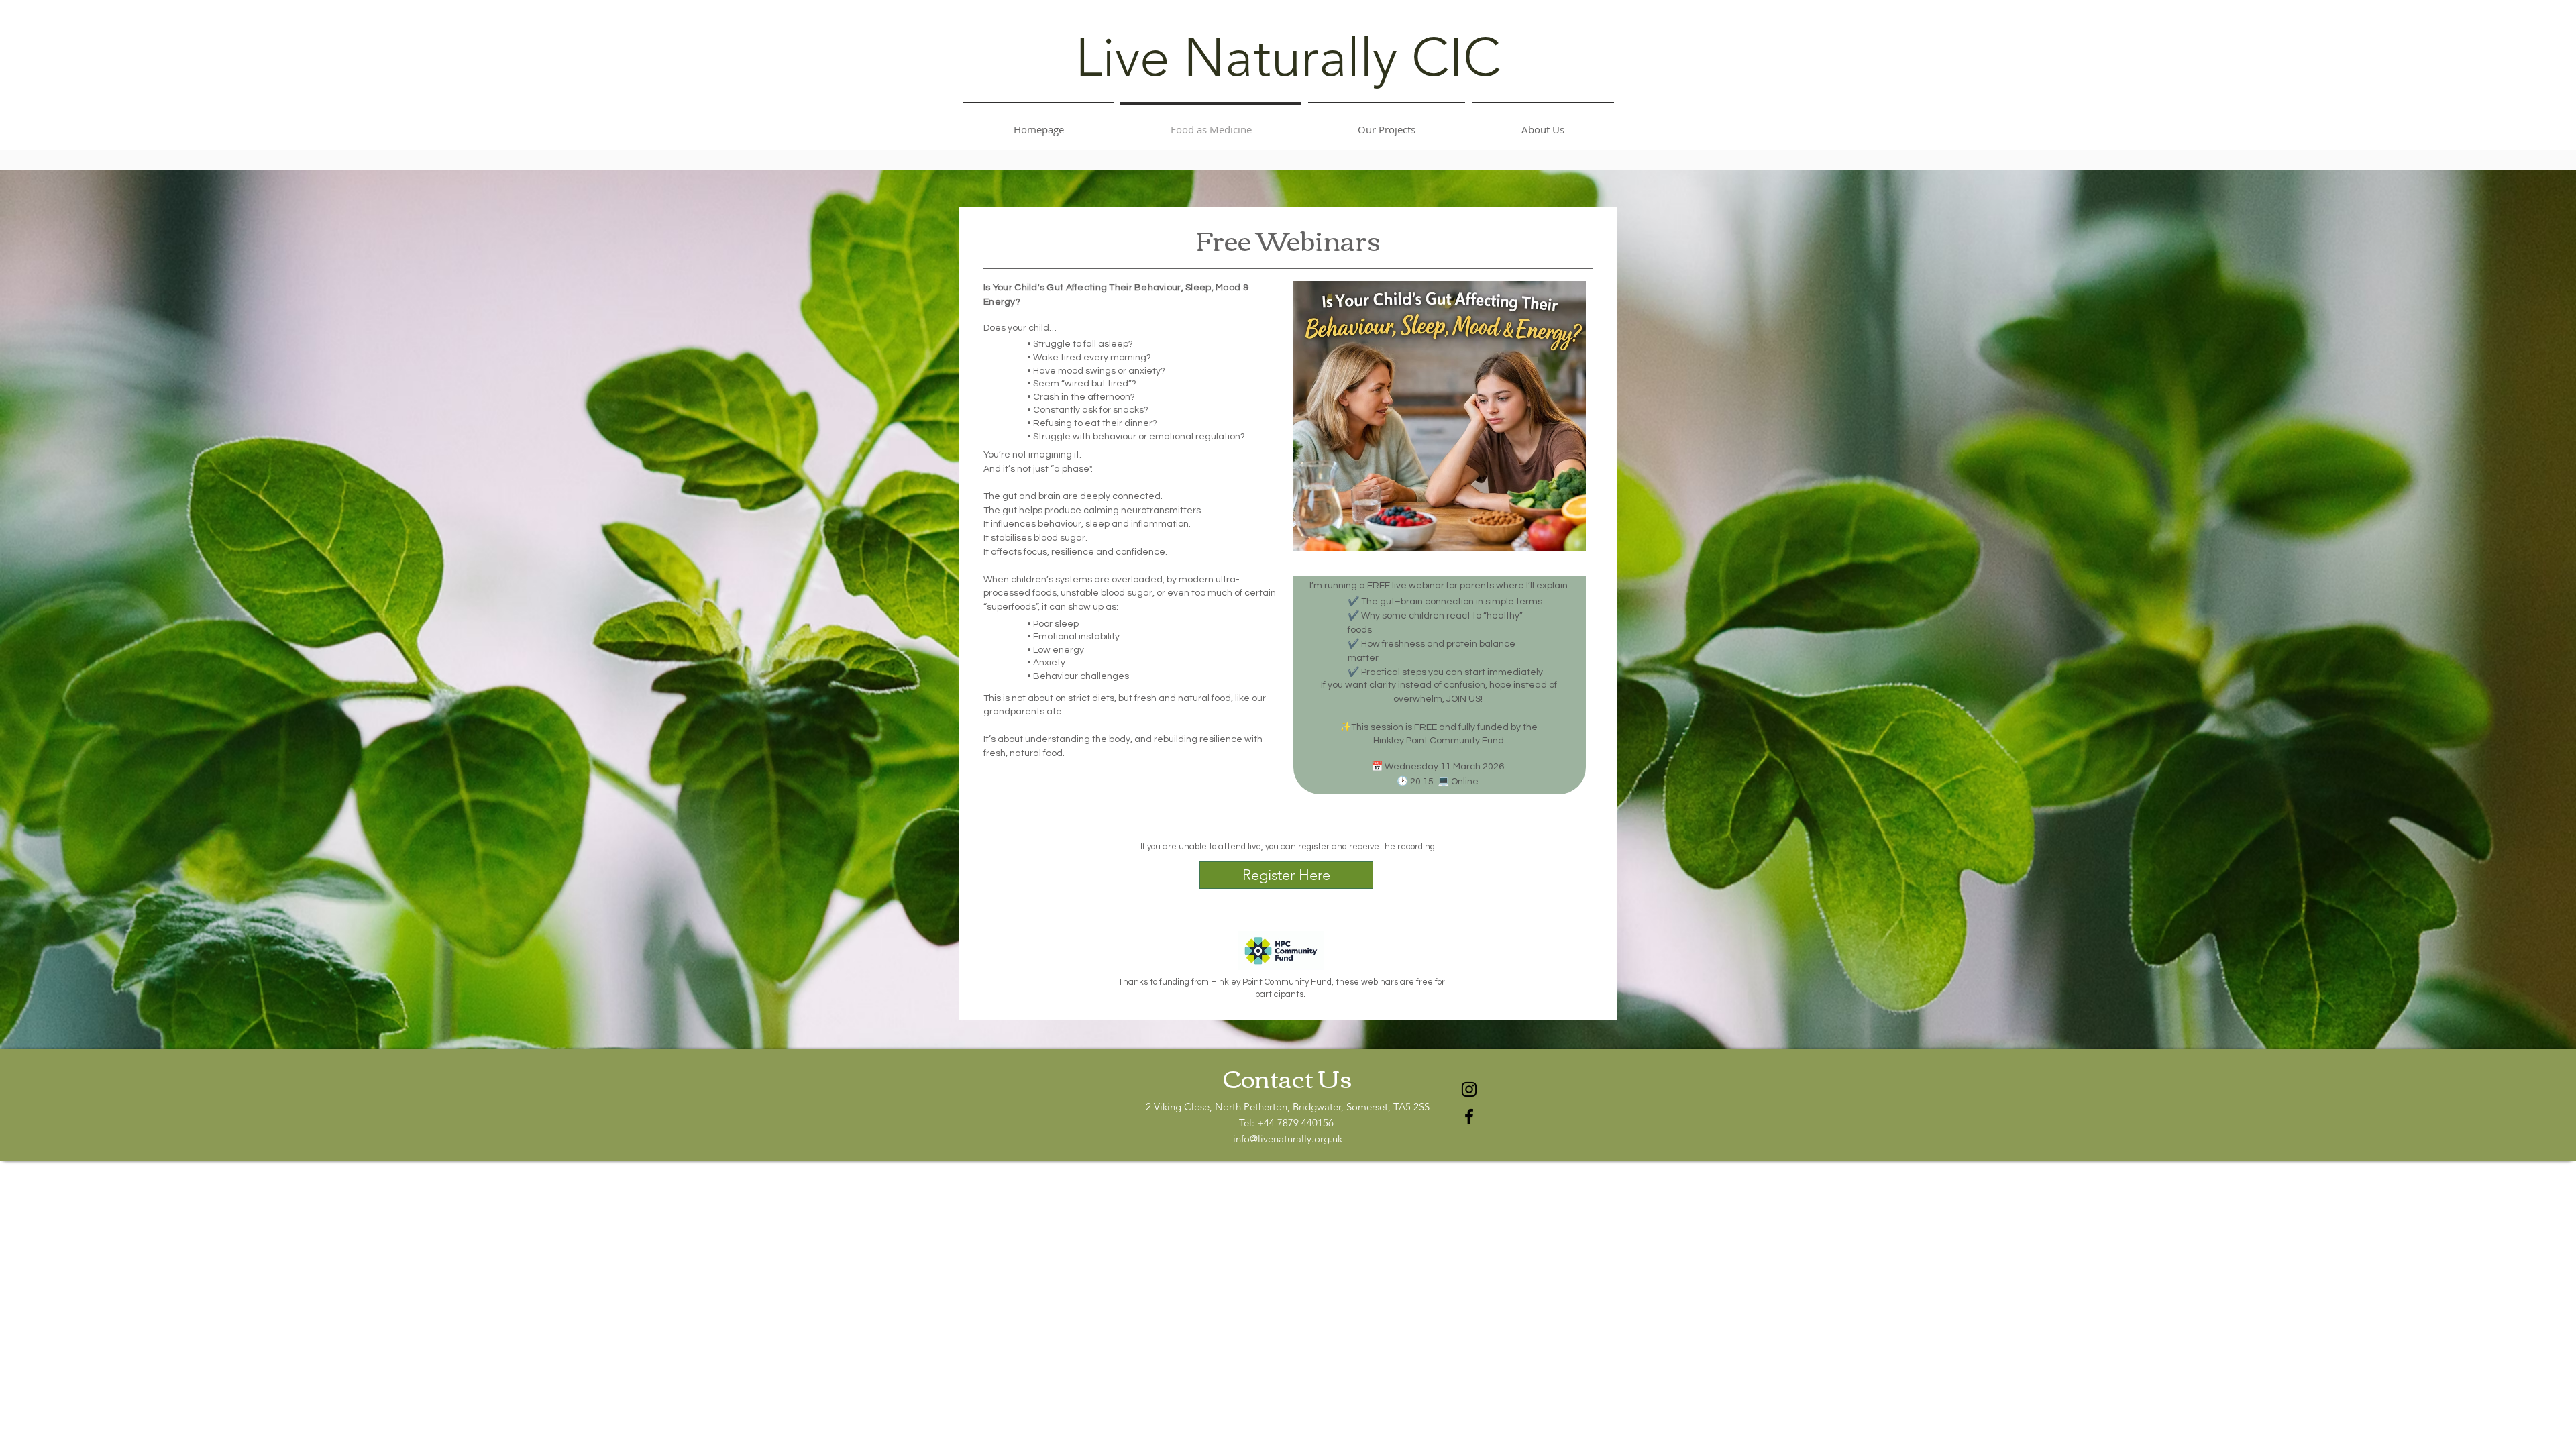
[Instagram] (1469, 1089)
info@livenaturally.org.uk (1288, 1139)
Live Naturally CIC (1288, 58)
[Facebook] (1469, 1116)
